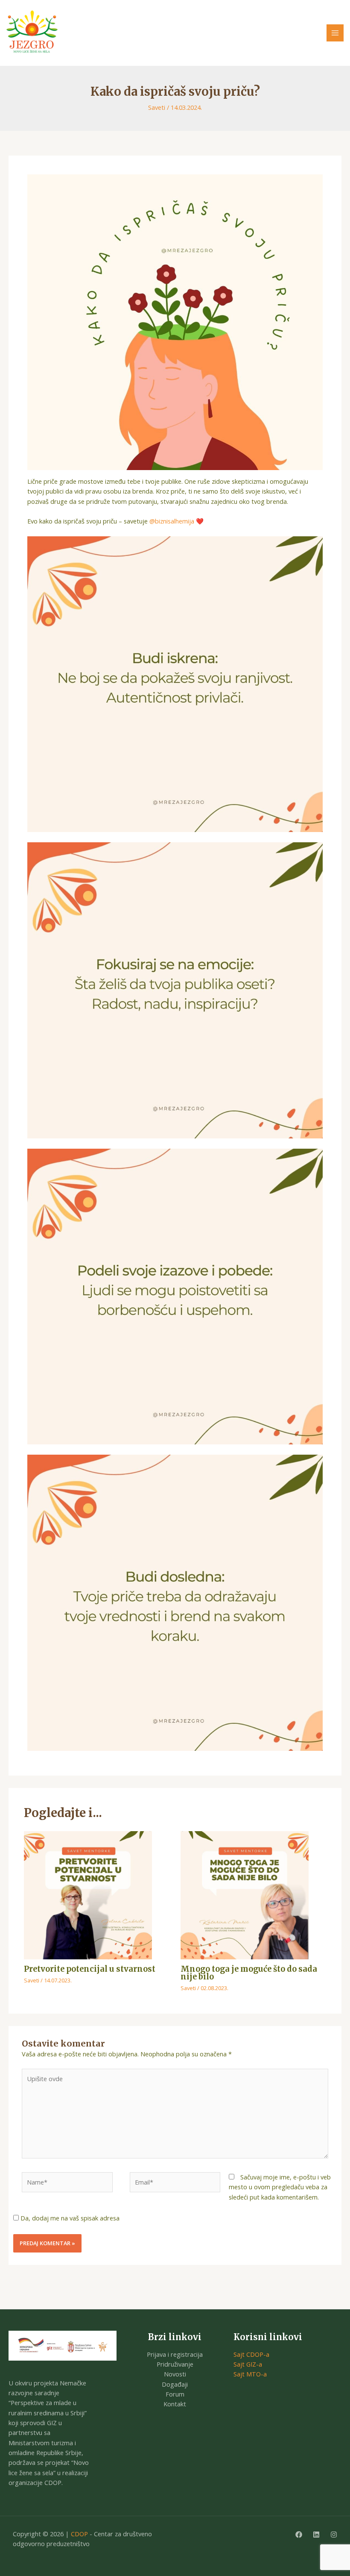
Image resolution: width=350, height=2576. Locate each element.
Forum (175, 2394)
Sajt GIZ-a (248, 2364)
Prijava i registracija (175, 2354)
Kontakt (175, 2404)
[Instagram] (334, 2535)
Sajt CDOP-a (251, 2354)
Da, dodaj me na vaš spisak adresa (69, 2218)
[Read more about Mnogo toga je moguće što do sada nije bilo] (245, 1894)
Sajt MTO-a (250, 2374)
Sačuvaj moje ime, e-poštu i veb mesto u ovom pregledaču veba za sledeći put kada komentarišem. (280, 2187)
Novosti (175, 2374)
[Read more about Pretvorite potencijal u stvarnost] (88, 1894)
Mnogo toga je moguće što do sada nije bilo (249, 1973)
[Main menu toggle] (335, 33)
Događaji (175, 2384)
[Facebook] (299, 2535)
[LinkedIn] (316, 2535)
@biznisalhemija (172, 521)
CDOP (79, 2534)
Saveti (157, 107)
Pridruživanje (175, 2364)
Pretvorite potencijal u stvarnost (90, 1969)
